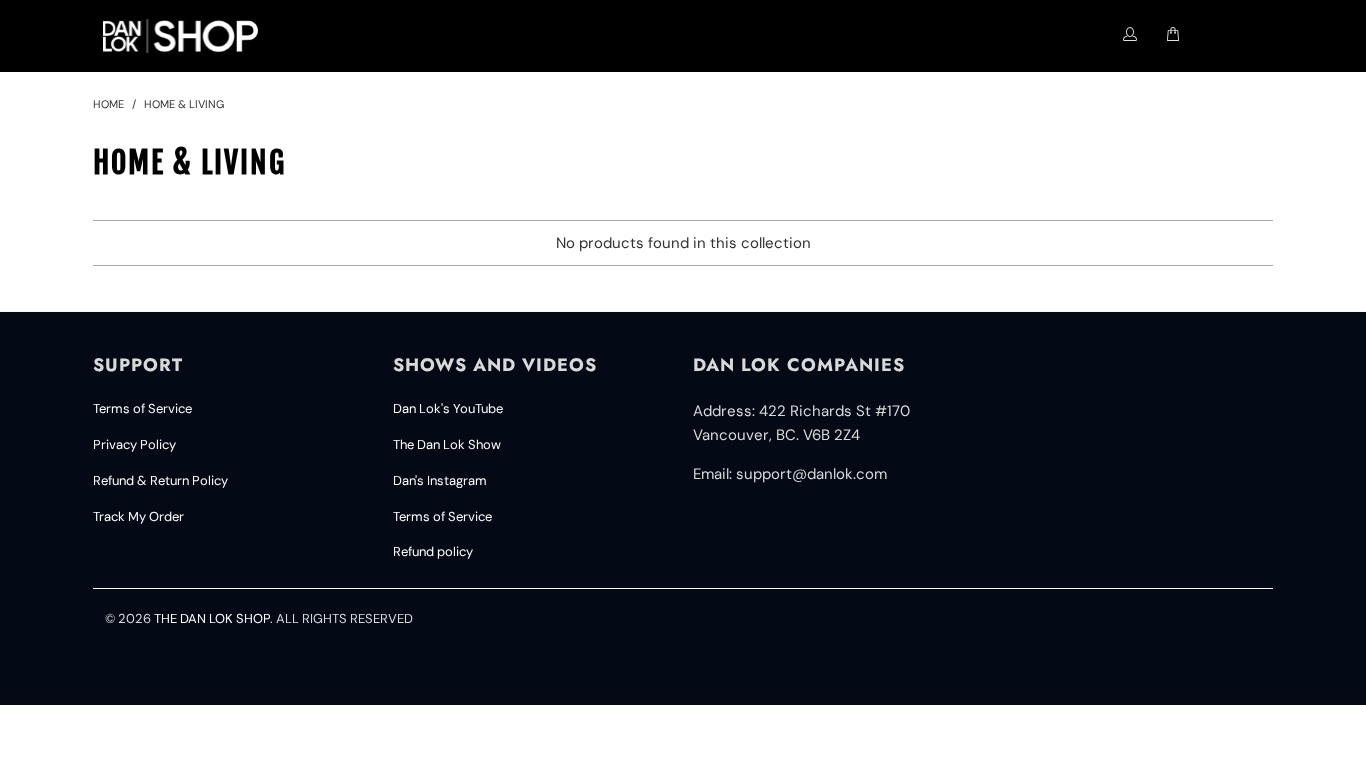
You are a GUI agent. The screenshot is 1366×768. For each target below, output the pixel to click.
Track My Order (138, 516)
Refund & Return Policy (160, 480)
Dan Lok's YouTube (448, 408)
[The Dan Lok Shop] (189, 36)
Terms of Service (142, 408)
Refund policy (433, 551)
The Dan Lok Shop (212, 618)
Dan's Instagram (440, 480)
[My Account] (1130, 35)
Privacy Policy (134, 444)
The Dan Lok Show (447, 444)
